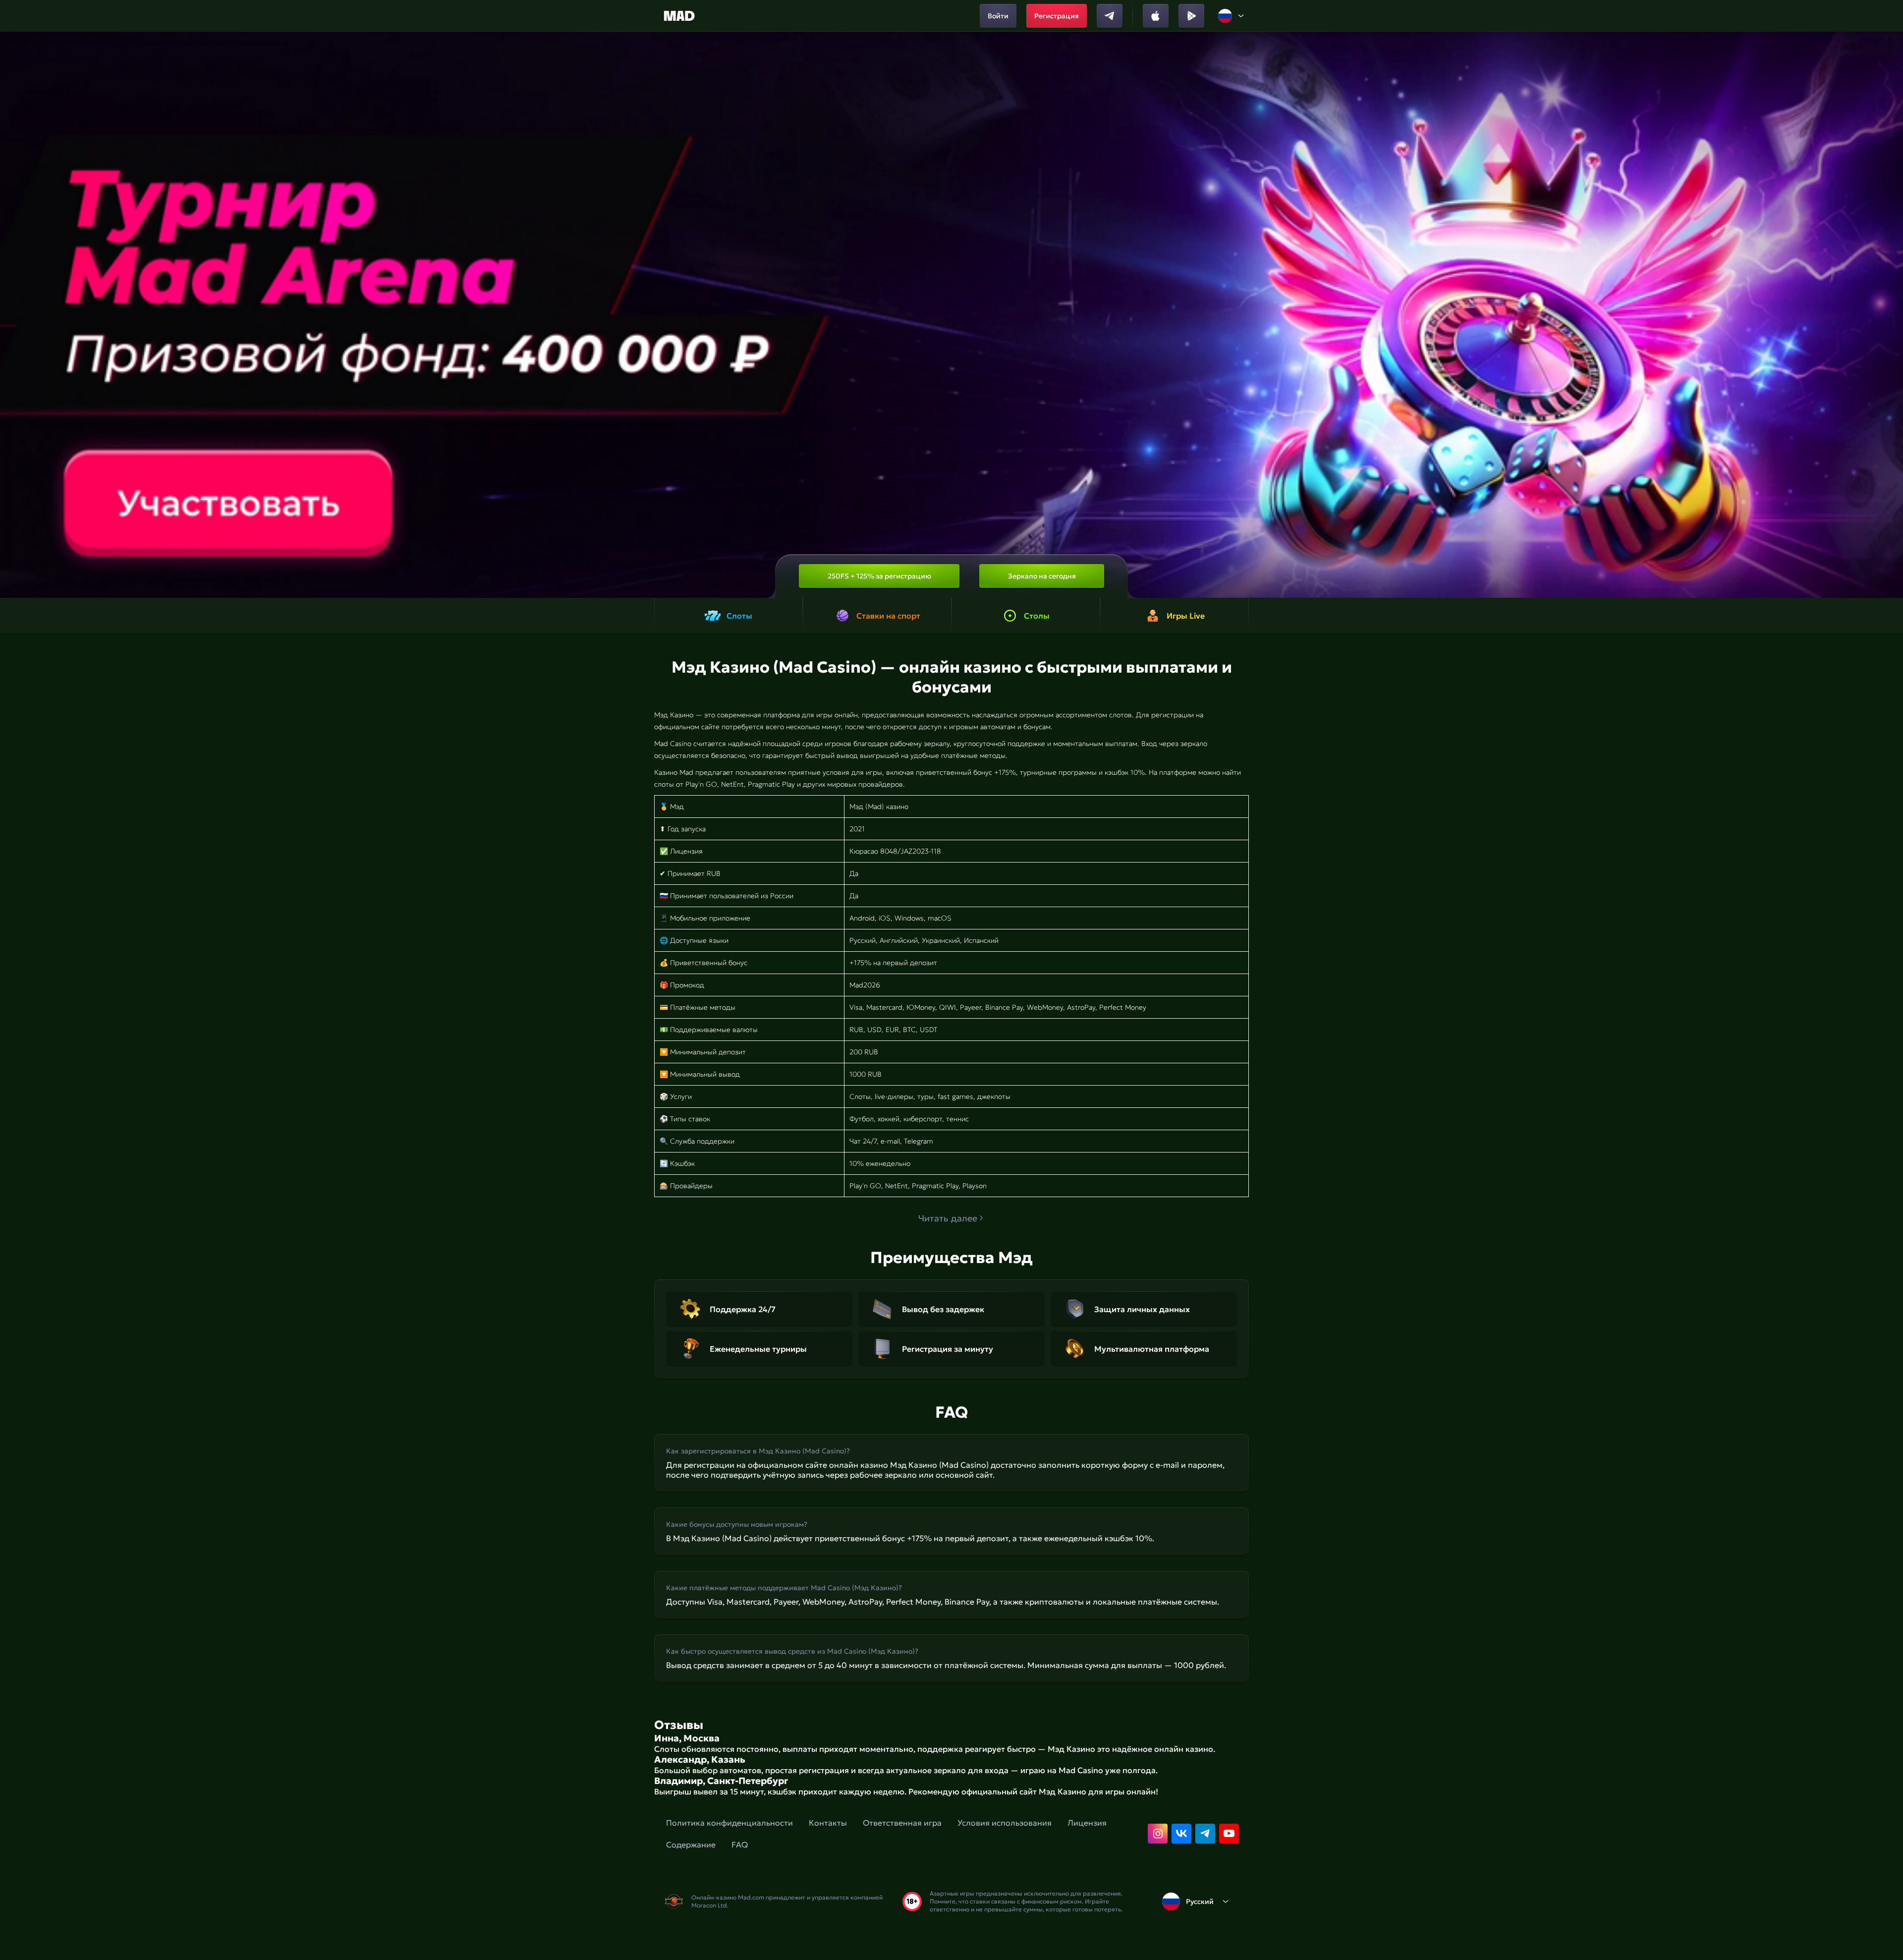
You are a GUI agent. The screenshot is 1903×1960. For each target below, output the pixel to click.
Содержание (691, 1845)
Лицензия (1087, 1823)
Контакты (828, 1823)
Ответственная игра (902, 1823)
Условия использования (1005, 1823)
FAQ (740, 1845)
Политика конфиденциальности (729, 1823)
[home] (679, 16)
